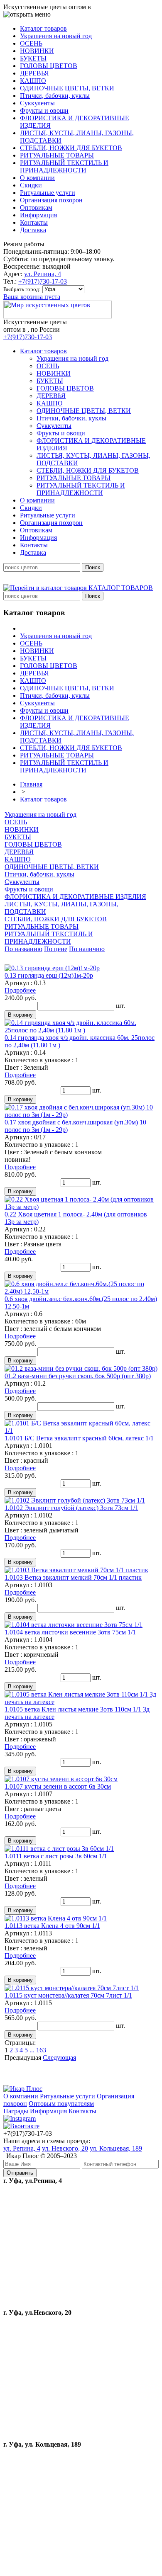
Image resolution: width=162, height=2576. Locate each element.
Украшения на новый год (40, 815)
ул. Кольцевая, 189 (116, 2148)
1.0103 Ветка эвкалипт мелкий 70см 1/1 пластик (73, 1577)
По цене (56, 949)
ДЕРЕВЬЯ (19, 852)
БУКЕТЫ (18, 837)
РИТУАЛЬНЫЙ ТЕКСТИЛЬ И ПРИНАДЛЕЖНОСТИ (49, 938)
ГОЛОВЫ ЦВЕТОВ (33, 844)
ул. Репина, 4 (43, 274)
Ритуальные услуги (67, 2096)
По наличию (87, 949)
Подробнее (20, 990)
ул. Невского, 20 (65, 2148)
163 (41, 2050)
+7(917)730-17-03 (43, 281)
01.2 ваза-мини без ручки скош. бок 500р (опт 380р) (78, 1376)
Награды (16, 2111)
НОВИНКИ (22, 829)
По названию (23, 949)
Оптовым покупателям (61, 2104)
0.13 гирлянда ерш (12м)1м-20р (49, 975)
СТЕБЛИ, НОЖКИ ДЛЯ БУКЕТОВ (56, 919)
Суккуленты (22, 882)
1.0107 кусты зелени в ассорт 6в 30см (58, 1786)
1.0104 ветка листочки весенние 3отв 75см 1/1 (70, 1632)
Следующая (59, 2058)
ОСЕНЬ (16, 822)
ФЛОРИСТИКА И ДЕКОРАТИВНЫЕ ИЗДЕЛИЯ (75, 897)
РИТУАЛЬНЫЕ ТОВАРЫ (42, 926)
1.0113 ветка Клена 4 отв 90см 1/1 (52, 1926)
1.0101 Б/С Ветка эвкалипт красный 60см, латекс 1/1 (79, 1438)
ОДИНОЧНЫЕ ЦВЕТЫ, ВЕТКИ (52, 867)
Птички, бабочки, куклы (39, 874)
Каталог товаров (43, 799)
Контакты (82, 2111)
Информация (48, 2111)
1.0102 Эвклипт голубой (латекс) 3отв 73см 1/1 (71, 1508)
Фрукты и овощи (29, 889)
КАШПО (18, 859)
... (32, 2050)
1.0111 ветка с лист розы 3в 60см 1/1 (56, 1856)
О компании (21, 2096)
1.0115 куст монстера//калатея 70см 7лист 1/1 (68, 1995)
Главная (31, 784)
